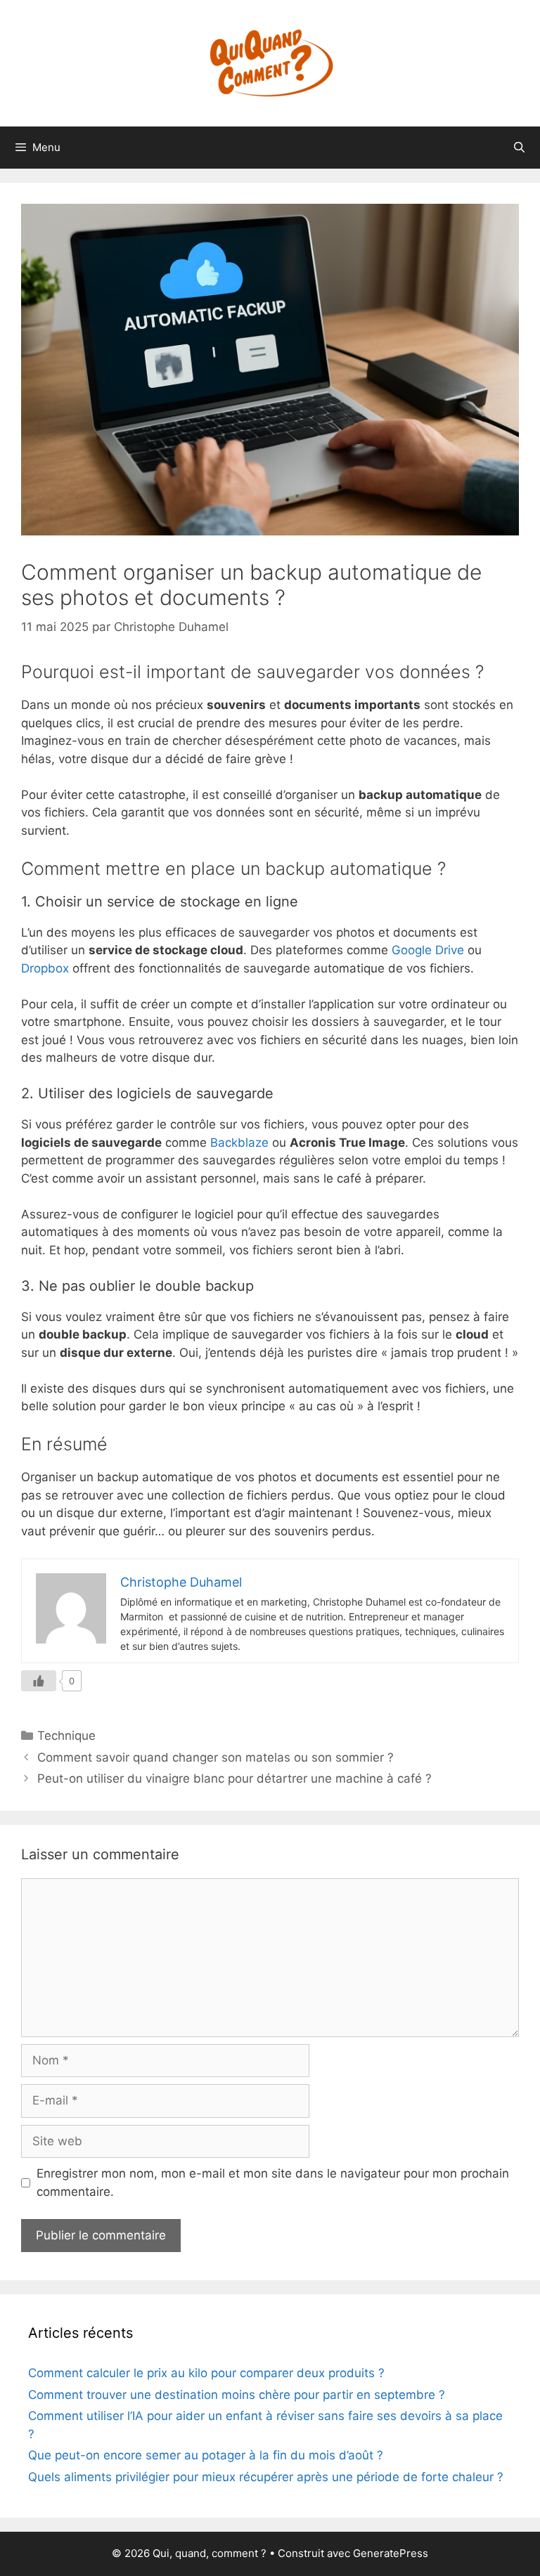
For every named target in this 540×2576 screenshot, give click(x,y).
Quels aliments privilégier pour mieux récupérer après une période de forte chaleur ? (266, 2477)
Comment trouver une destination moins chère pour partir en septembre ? (237, 2395)
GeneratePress (391, 2553)
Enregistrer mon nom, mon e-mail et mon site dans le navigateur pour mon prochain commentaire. (273, 2183)
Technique (66, 1736)
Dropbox (45, 968)
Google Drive (428, 950)
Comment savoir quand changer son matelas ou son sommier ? (216, 1757)
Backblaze (239, 1143)
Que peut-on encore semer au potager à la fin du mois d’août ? (206, 2455)
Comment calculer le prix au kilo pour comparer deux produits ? (206, 2373)
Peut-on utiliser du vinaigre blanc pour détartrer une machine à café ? (234, 1778)
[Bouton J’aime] (39, 1681)
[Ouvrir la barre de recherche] (519, 148)
